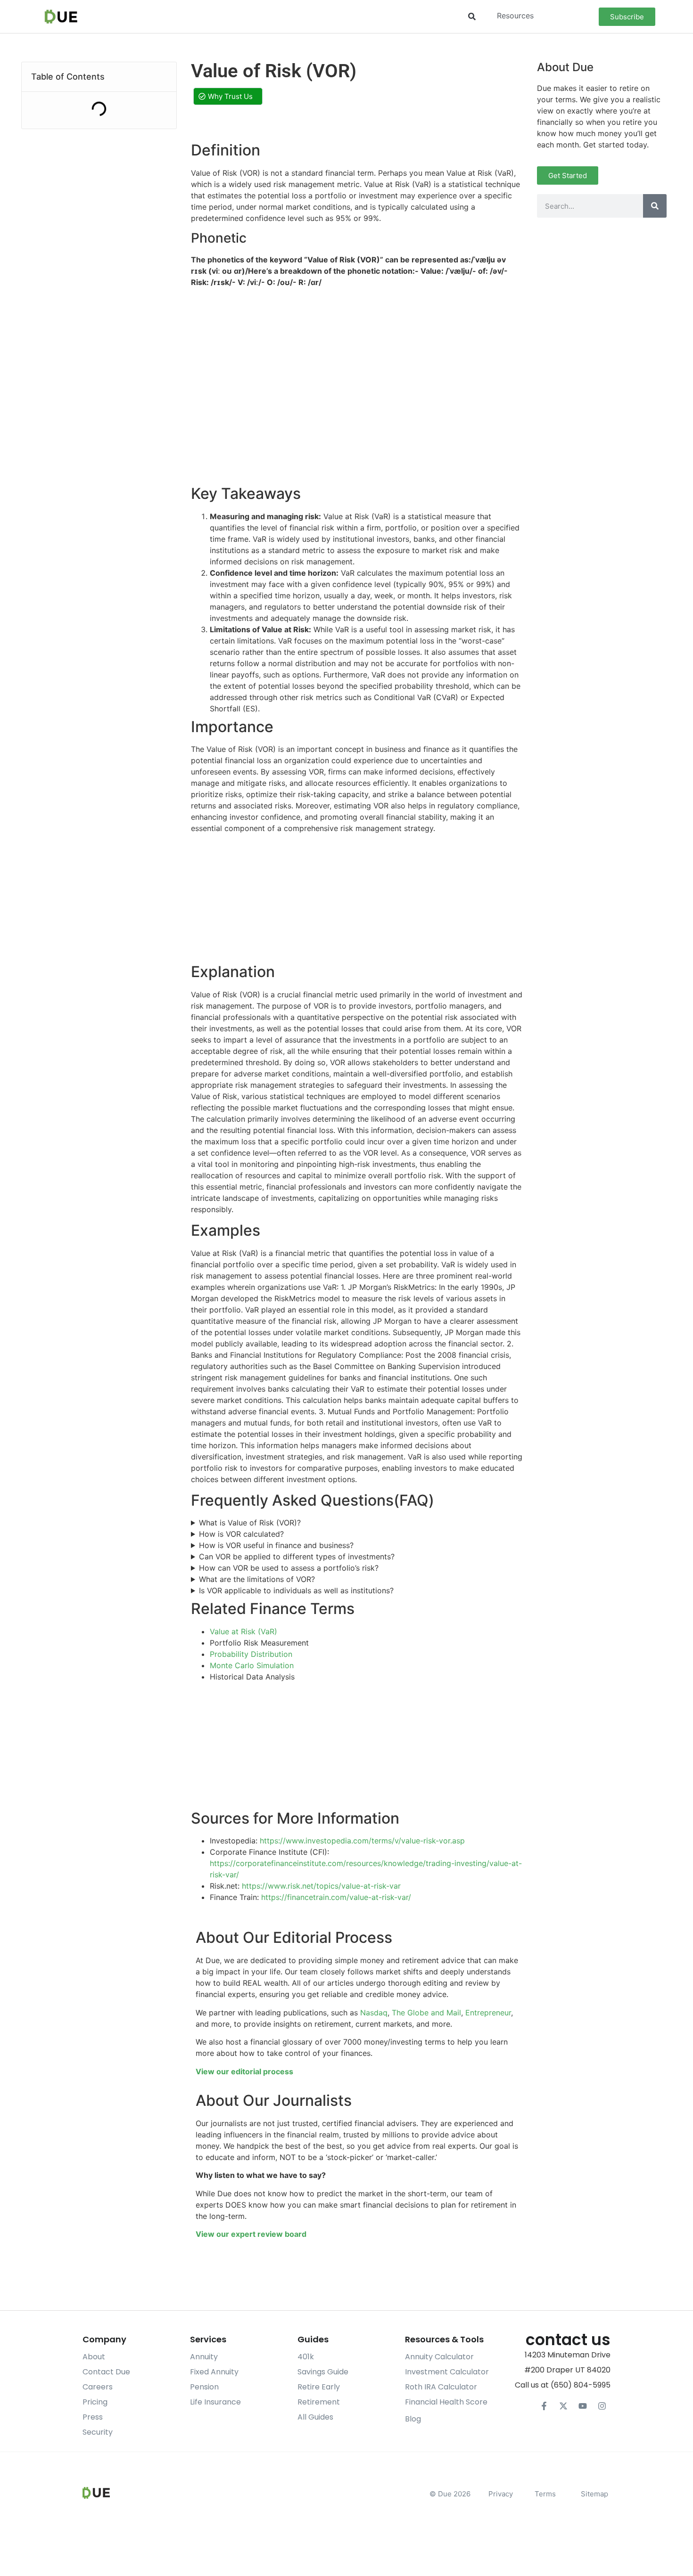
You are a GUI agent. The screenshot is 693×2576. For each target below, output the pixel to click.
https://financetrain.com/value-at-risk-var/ (336, 1897)
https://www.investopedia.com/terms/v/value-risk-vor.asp (362, 1841)
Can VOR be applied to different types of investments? (297, 1557)
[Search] (655, 206)
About (94, 2357)
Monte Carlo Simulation (252, 1665)
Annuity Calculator (439, 2357)
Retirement (319, 2402)
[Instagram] (602, 2406)
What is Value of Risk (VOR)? (250, 1523)
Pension (204, 2387)
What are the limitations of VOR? (257, 1579)
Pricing (95, 2402)
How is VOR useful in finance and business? (276, 1545)
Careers (98, 2387)
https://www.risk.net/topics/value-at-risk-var (321, 1886)
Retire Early (319, 2387)
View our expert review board (251, 2234)
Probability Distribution (251, 1654)
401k (306, 2357)
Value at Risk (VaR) (243, 1631)
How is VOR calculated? (241, 1534)
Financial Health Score (446, 2402)
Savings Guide (323, 2372)
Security (98, 2432)
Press (93, 2417)
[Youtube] (583, 2406)
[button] (472, 17)
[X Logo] (563, 2406)
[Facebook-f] (544, 2406)
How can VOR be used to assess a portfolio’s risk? (289, 1568)
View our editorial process (244, 2071)
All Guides (315, 2417)
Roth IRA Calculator (441, 2387)
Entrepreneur (488, 2013)
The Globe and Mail (426, 2013)
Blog (413, 2419)
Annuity (204, 2357)
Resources (515, 16)
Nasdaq (374, 2013)
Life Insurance (215, 2402)
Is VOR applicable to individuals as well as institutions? (296, 1590)
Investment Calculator (447, 2372)
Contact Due (106, 2372)
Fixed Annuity (214, 2372)
